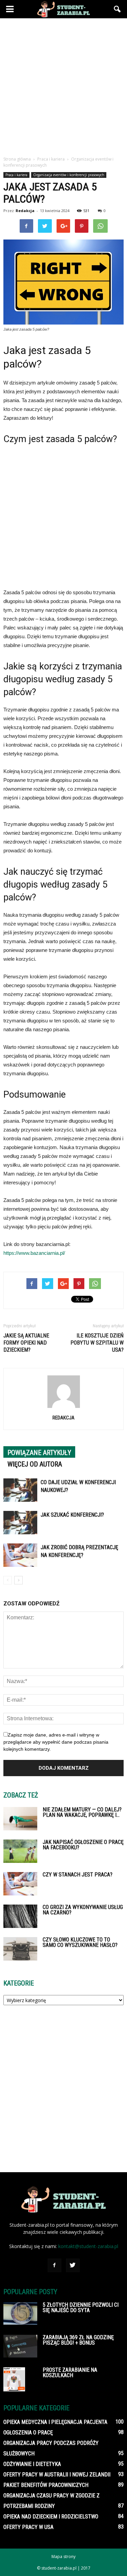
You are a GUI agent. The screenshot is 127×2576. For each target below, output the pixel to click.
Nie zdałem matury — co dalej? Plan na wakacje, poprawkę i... (82, 1812)
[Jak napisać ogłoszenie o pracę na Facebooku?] (20, 1851)
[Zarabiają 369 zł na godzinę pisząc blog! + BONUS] (20, 2346)
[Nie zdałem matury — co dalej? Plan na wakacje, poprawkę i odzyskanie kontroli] (20, 1819)
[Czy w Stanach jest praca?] (20, 1884)
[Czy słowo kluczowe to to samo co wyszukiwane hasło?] (20, 1949)
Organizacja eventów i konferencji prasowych (69, 175)
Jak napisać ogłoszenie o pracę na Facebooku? (83, 1845)
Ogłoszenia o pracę (28, 2433)
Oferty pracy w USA (28, 2527)
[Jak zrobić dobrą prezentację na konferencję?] (20, 1555)
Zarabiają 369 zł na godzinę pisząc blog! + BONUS (78, 2340)
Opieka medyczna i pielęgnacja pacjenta (55, 2422)
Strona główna (17, 159)
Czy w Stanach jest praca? (78, 1875)
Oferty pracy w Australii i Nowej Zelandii (57, 2475)
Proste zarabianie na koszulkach (70, 2373)
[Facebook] (55, 2265)
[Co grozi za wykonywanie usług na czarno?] (20, 1916)
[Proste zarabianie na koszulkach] (14, 2379)
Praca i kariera (16, 175)
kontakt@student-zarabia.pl (88, 2246)
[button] (118, 9)
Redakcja (25, 211)
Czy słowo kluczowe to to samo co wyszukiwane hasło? (80, 1942)
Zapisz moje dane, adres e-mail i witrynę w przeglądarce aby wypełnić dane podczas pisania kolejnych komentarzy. (56, 1742)
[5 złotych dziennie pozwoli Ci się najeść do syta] (20, 2313)
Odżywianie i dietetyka (32, 2464)
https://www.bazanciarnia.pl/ (34, 1253)
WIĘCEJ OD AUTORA (35, 1464)
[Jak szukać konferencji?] (20, 1523)
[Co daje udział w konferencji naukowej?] (20, 1490)
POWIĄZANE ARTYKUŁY (39, 1453)
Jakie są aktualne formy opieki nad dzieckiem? (26, 1343)
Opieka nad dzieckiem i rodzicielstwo (51, 2517)
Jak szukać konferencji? (72, 1515)
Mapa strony (63, 2557)
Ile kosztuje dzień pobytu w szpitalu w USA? (97, 1343)
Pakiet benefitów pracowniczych (46, 2485)
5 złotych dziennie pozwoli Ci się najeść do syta (81, 2308)
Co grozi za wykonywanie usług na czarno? (83, 1910)
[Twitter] (73, 2265)
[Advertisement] (63, 85)
